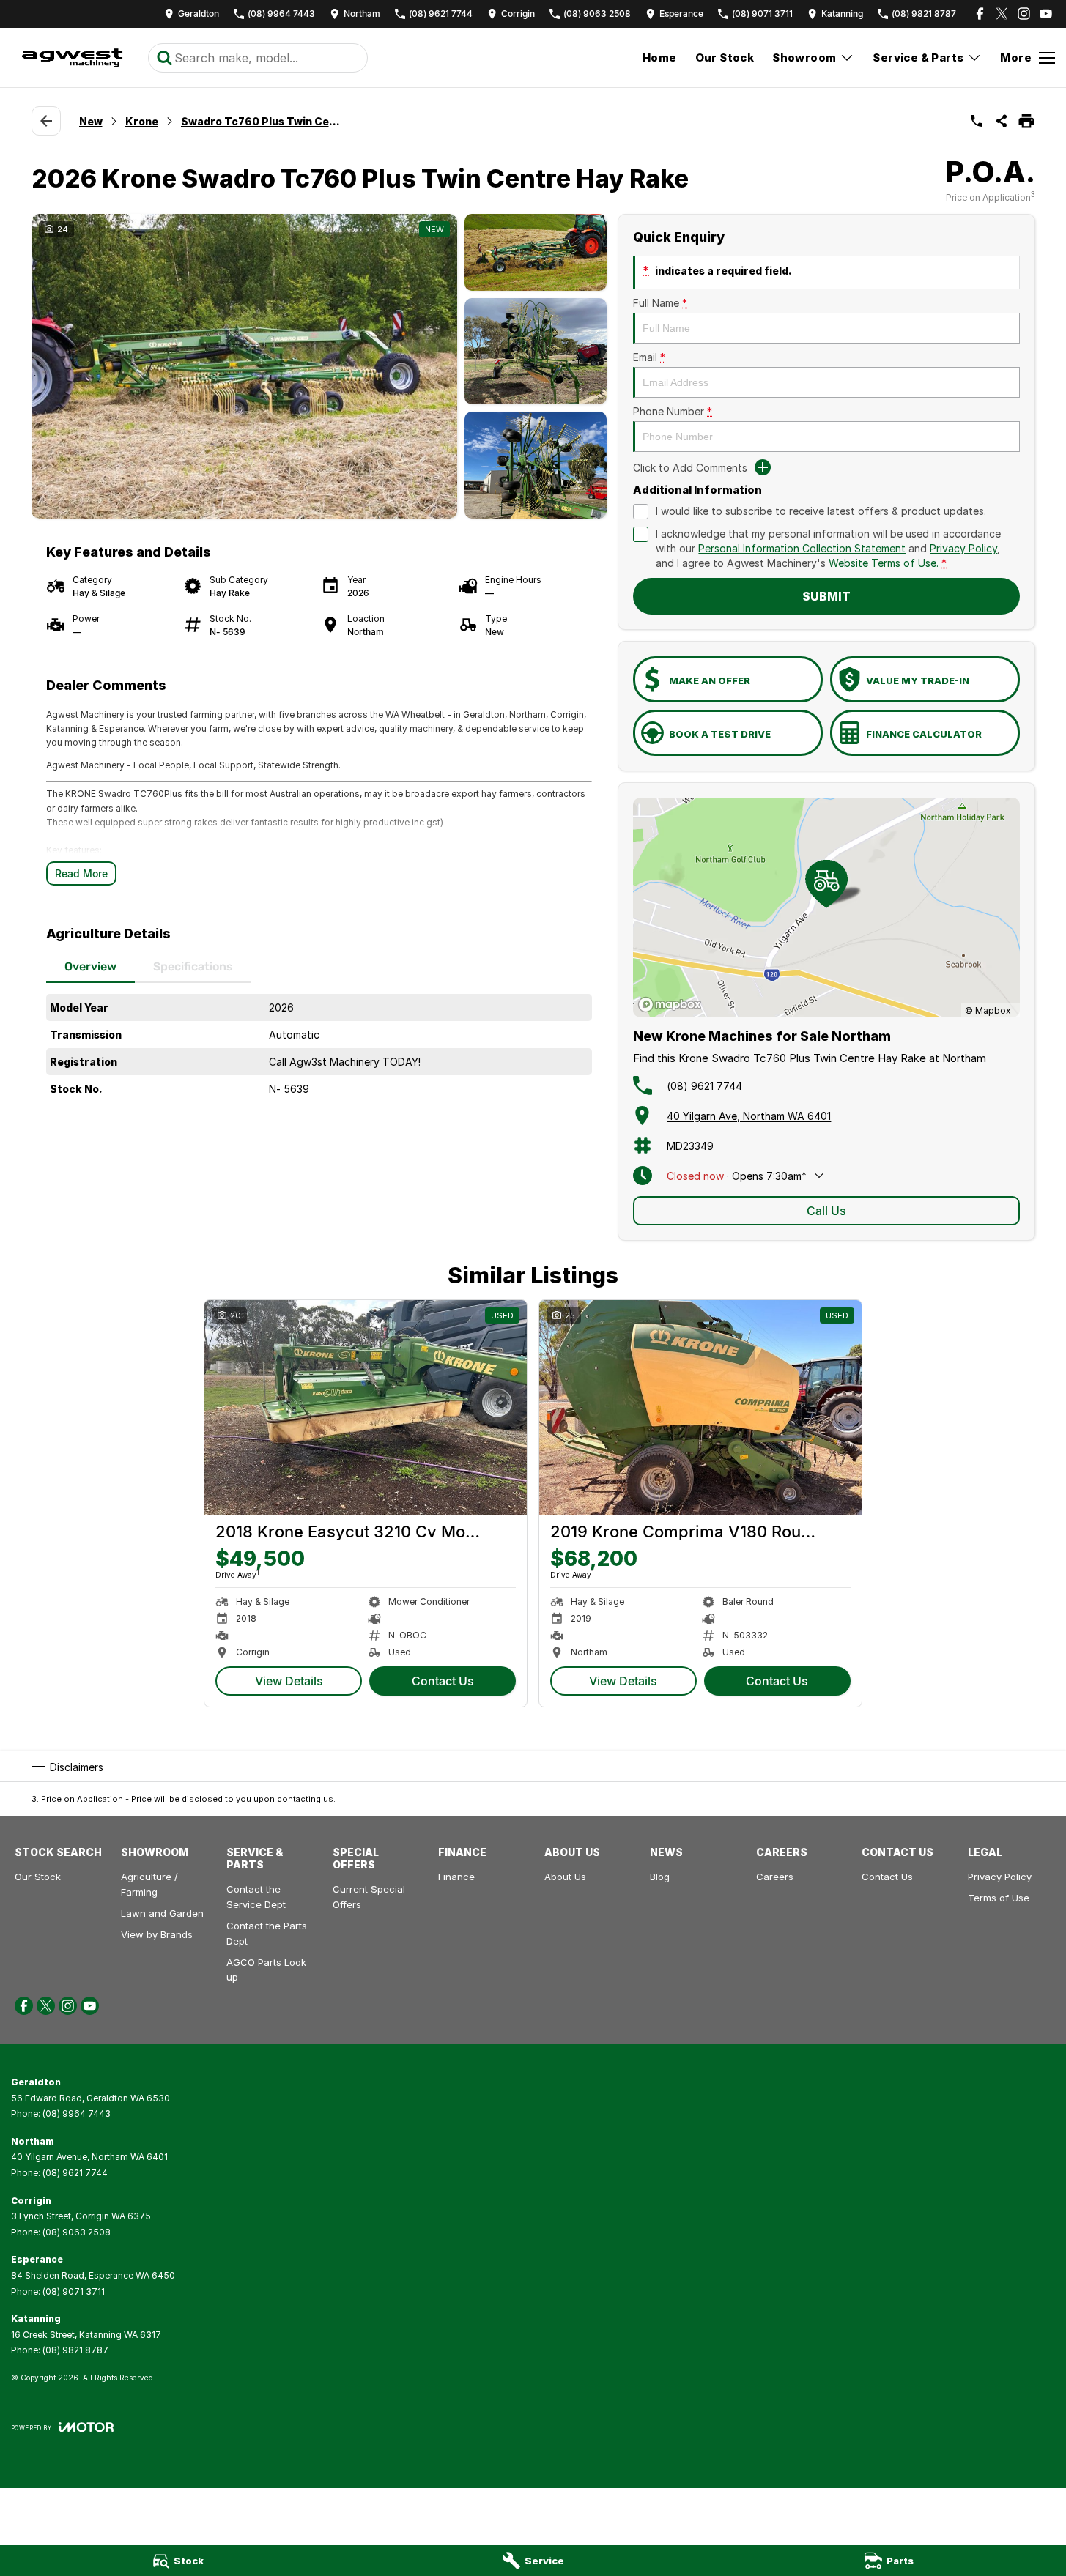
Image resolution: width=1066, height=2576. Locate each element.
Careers (775, 1877)
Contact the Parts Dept (267, 1933)
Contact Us (443, 1681)
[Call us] (977, 121)
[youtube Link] (1046, 14)
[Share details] (1002, 121)
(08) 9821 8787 (75, 2350)
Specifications (193, 966)
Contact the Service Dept (256, 1897)
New (91, 121)
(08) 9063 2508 (77, 2232)
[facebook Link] (980, 14)
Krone (142, 121)
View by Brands (157, 1934)
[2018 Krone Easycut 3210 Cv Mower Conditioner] (366, 1407)
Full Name (660, 303)
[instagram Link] (1024, 14)
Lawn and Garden (162, 1913)
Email (649, 357)
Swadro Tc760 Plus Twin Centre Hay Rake (262, 121)
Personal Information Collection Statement (802, 548)
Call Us (826, 1211)
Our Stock (725, 57)
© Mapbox (988, 1010)
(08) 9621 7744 (704, 1086)
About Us (565, 1877)
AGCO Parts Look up (266, 1970)
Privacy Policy (963, 548)
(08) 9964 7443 (77, 2113)
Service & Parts (918, 57)
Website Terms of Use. (884, 563)
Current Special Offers (369, 1897)
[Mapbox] (673, 1005)
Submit (826, 596)
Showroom (804, 57)
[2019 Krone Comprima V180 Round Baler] (700, 1407)
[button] (319, 366)
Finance (456, 1877)
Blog (660, 1877)
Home (660, 57)
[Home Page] (72, 58)
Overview (90, 966)
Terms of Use (999, 1898)
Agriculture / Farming (149, 1884)
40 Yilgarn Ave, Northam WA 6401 (749, 1116)
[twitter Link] (1002, 14)
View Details (289, 1681)
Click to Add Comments (690, 468)
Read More (81, 873)
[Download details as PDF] (1026, 121)
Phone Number (673, 411)
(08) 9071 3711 (74, 2291)
